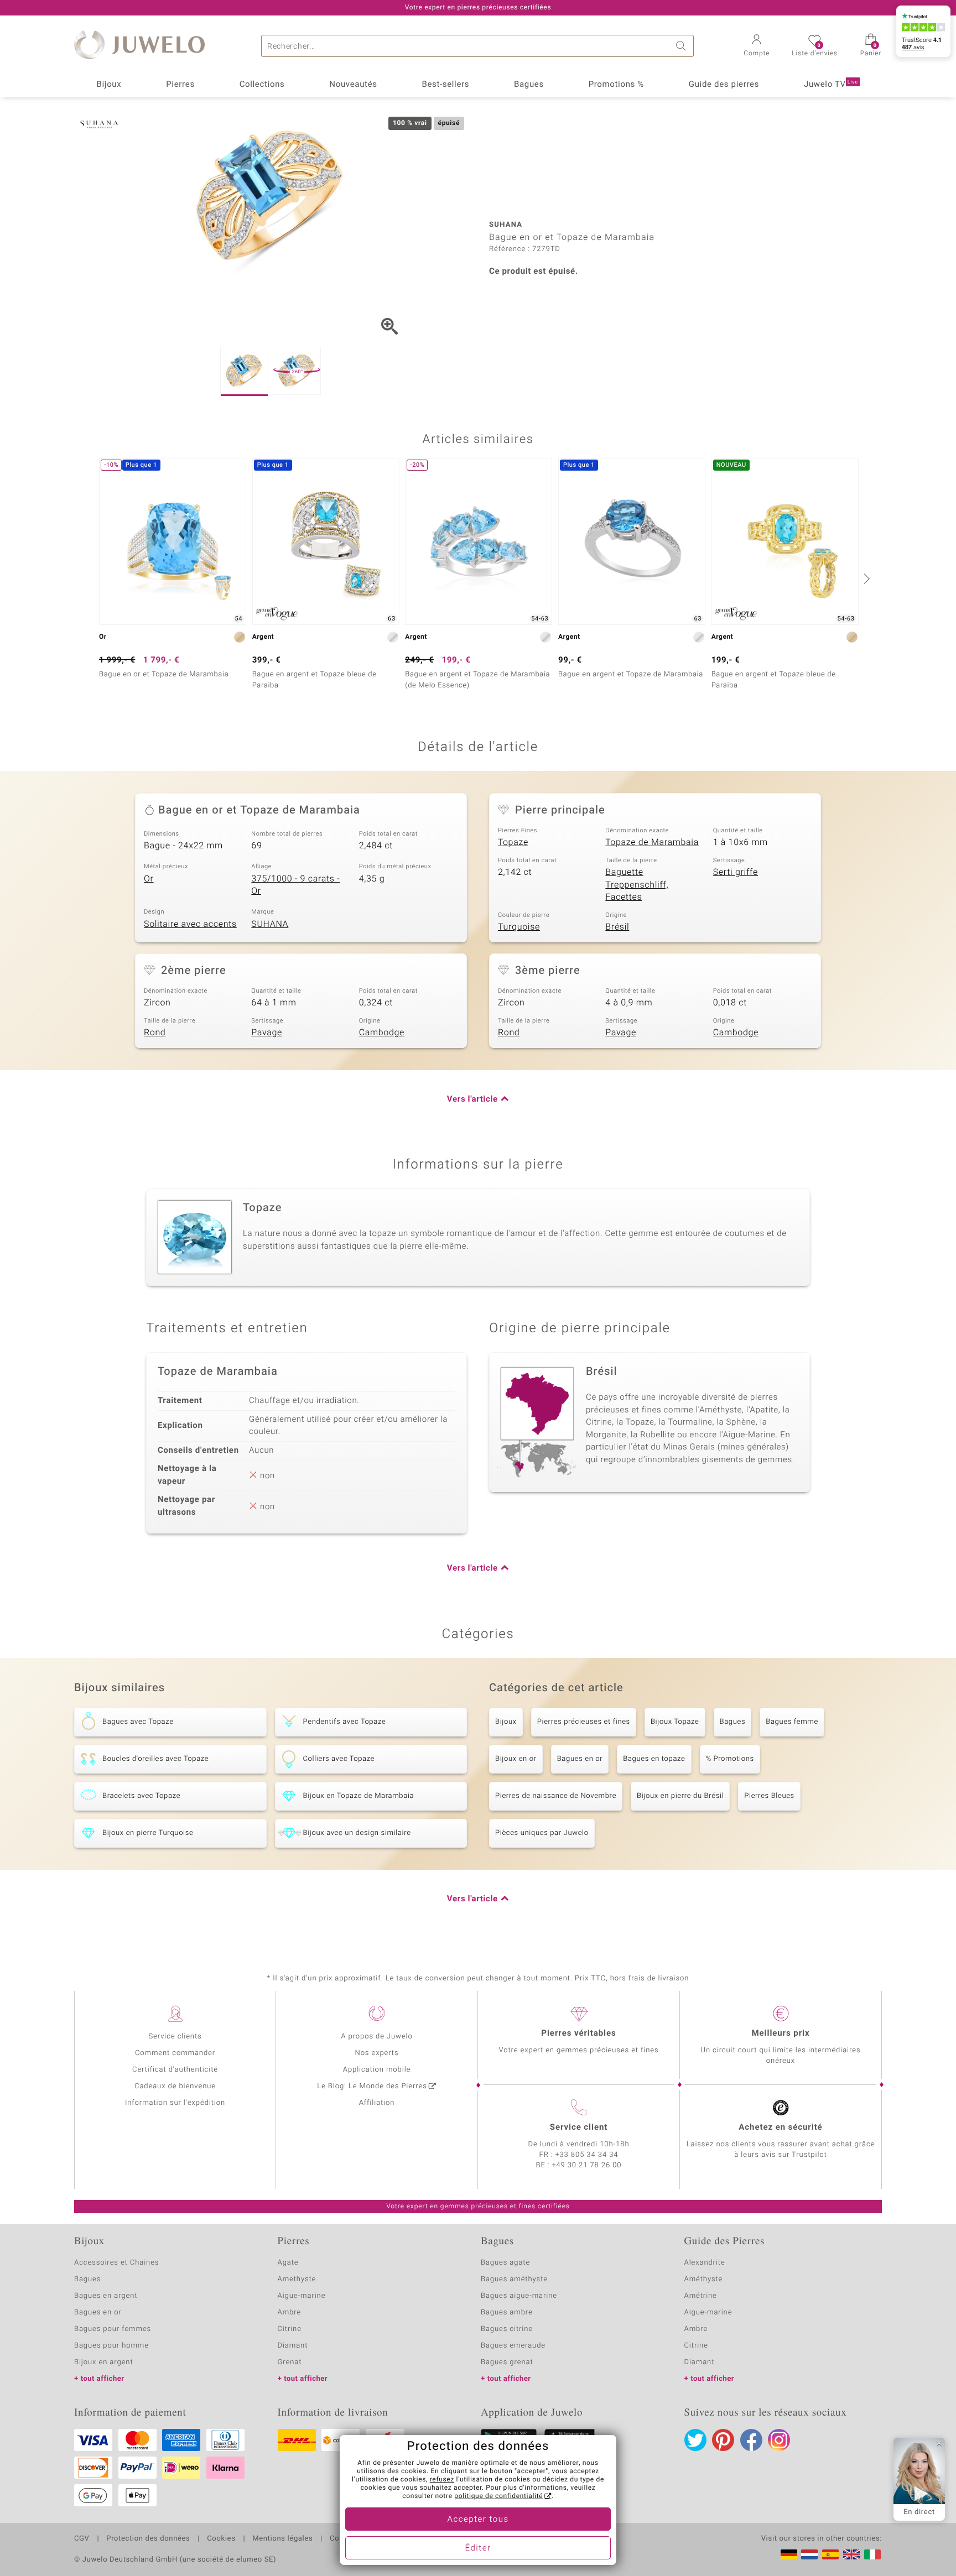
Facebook (751, 2440)
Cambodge (382, 1033)
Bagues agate (505, 2263)
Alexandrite (705, 2263)
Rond (155, 1033)
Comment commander (175, 2053)
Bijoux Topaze (675, 1722)
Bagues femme (792, 1722)
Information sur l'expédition (175, 2103)
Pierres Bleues (769, 1796)
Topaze (513, 842)
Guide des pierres (724, 85)
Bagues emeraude (513, 2346)
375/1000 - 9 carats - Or (295, 885)
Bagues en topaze (654, 1759)
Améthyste (704, 2279)
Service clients (175, 2037)
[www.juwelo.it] (872, 2554)
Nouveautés (353, 85)
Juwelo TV (831, 85)
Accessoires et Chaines (116, 2263)
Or (149, 879)
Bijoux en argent (104, 2362)
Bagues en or (580, 1759)
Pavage (267, 1033)
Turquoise (519, 927)
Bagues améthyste (514, 2279)
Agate (288, 2263)
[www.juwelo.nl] (809, 2554)
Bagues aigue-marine (519, 2296)
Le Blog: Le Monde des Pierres (372, 2086)
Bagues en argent (106, 2296)
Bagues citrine (507, 2329)
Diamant (293, 2346)
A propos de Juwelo (376, 2037)
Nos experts (376, 2053)
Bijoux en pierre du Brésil (680, 1796)
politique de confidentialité (498, 2496)
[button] (757, 46)
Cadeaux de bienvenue (175, 2086)
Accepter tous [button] (478, 2520)
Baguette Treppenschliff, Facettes (637, 885)
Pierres (180, 85)
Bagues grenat (507, 2362)
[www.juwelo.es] (830, 2554)
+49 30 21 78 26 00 (587, 2165)
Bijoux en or (516, 1759)
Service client (579, 2127)
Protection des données (148, 2539)
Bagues (529, 85)
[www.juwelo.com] (851, 2554)
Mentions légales (282, 2539)
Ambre (290, 2312)
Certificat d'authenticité (175, 2070)
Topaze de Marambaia (652, 842)
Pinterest (723, 2440)
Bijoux (109, 85)
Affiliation (377, 2103)
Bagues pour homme (111, 2346)
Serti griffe (736, 872)
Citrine (290, 2329)
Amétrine (701, 2296)
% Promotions (730, 1759)
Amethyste (297, 2279)
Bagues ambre (507, 2312)
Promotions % (616, 85)
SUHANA (270, 924)
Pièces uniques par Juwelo (542, 1833)
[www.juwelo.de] (789, 2554)
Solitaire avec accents (190, 924)
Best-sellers (445, 85)
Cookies (221, 2539)
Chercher (683, 46)
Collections (262, 85)
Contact (344, 2539)
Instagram (779, 2440)
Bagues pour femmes (113, 2329)
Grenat (290, 2362)
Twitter (695, 2440)
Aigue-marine (302, 2296)
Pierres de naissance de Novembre (556, 1796)
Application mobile (377, 2070)
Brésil (617, 927)
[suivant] (865, 578)
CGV (82, 2539)
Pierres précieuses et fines (584, 1722)
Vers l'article (472, 1099)
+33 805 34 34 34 (587, 2155)
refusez (442, 2480)
